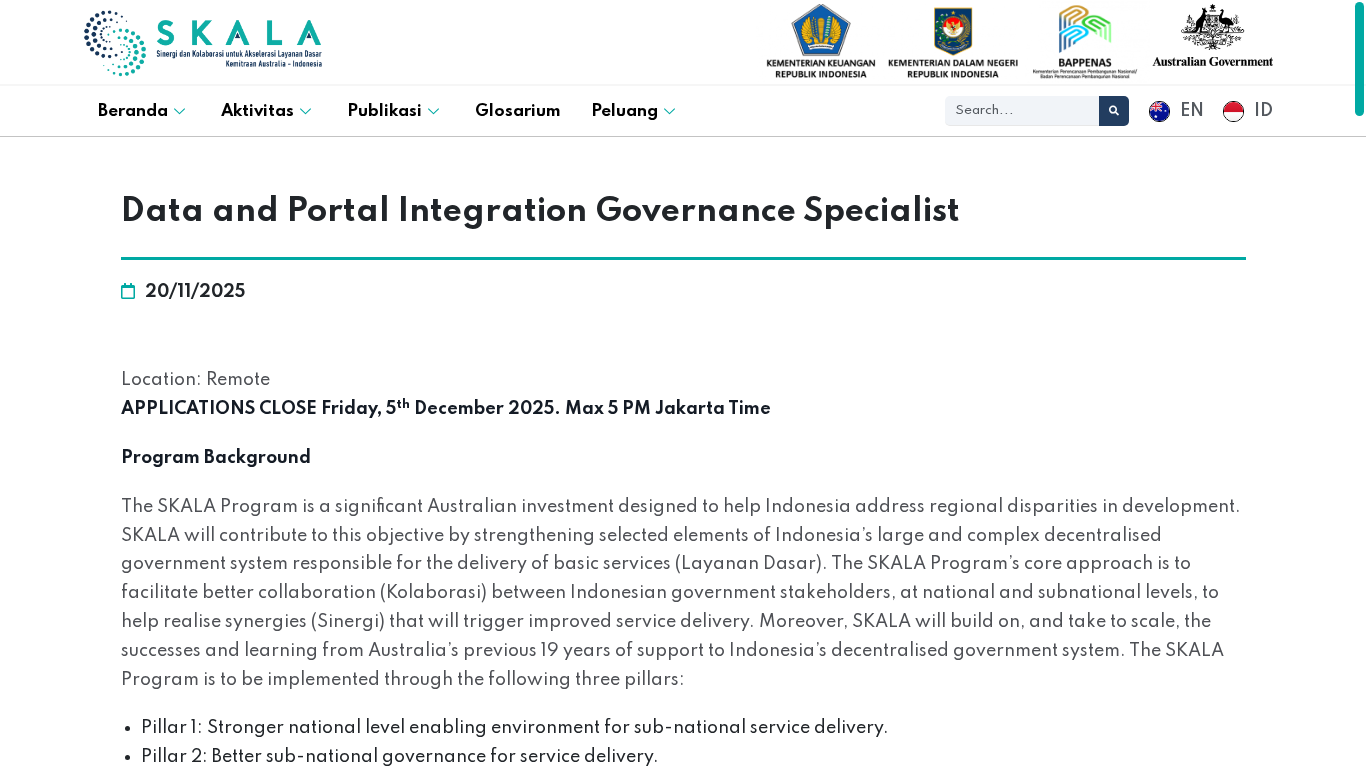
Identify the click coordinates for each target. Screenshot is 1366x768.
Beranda (133, 111)
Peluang (624, 111)
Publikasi (384, 111)
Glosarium (518, 111)
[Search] (1114, 111)
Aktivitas (257, 111)
